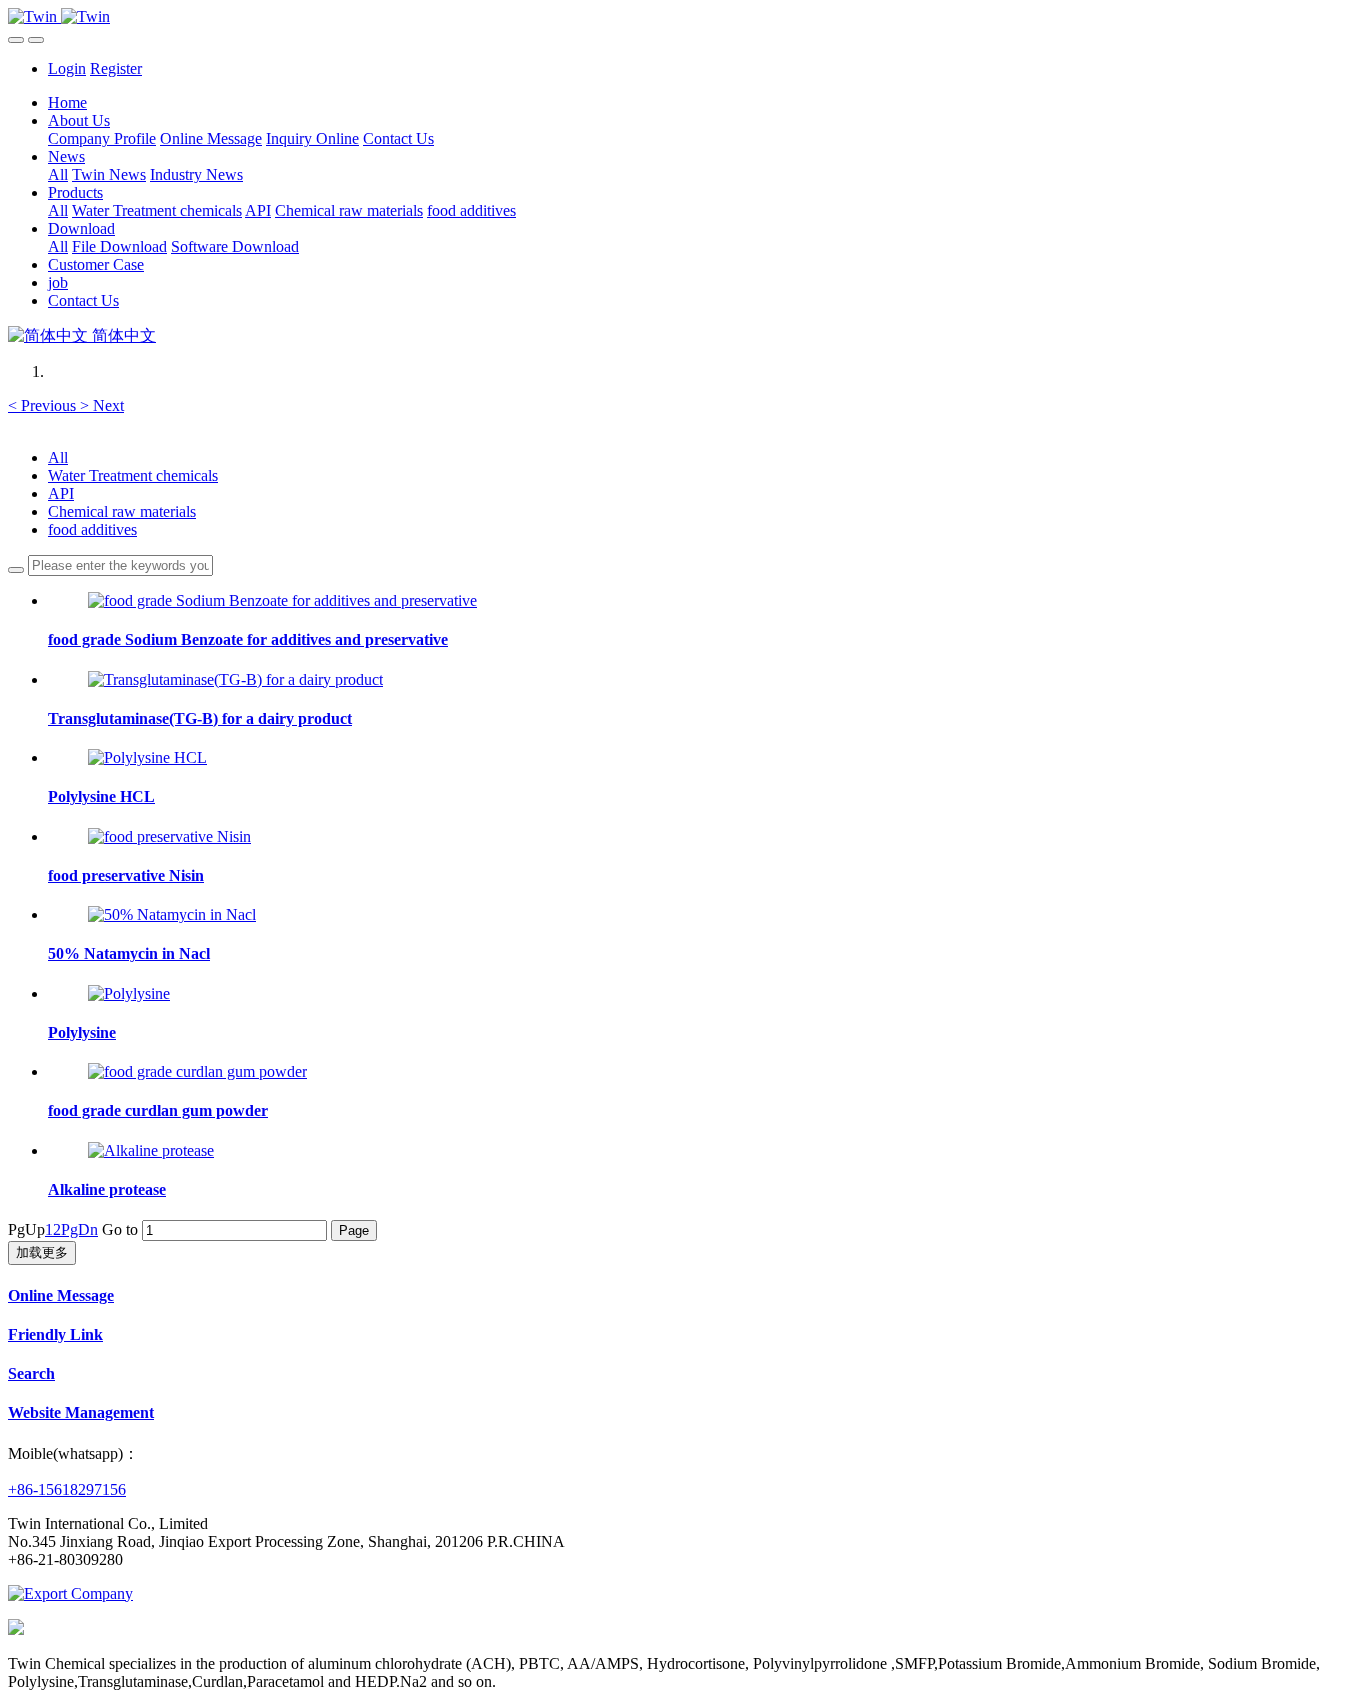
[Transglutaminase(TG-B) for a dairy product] (235, 679)
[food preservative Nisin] (169, 836)
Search (31, 1373)
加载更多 (42, 1252)
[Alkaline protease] (151, 1150)
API (61, 493)
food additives (92, 529)
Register (116, 68)
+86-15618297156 (67, 1489)
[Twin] (683, 17)
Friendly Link (55, 1334)
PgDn (79, 1229)
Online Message (61, 1295)
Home (67, 102)
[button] (44, 405)
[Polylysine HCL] (147, 757)
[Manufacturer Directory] (70, 1593)
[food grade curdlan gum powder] (197, 1071)
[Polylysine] (129, 993)
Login (67, 68)
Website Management (81, 1412)
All (58, 174)
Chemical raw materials (122, 511)
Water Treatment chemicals (133, 475)
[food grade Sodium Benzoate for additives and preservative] (282, 600)
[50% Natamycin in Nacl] (172, 914)
